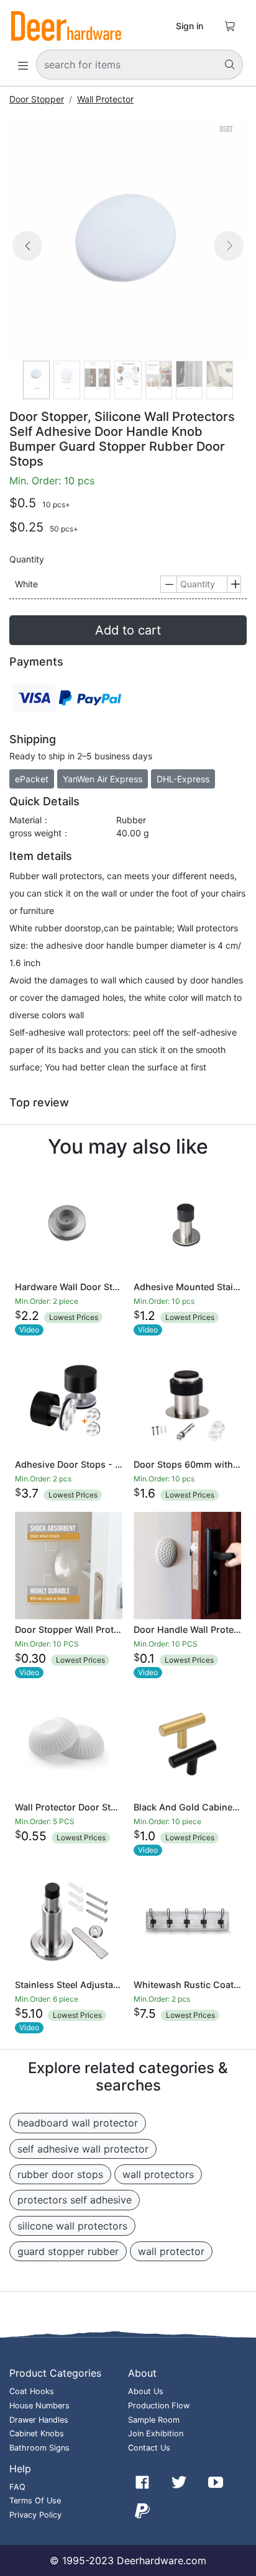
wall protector (171, 2251)
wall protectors (158, 2174)
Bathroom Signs (39, 2448)
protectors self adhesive (75, 2200)
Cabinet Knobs (37, 2434)
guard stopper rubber (68, 2251)
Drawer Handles (39, 2420)
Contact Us (149, 2448)
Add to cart (128, 630)
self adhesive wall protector (83, 2149)
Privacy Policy (35, 2515)
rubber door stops (60, 2174)
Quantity (27, 559)
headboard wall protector (78, 2123)
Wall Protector (105, 99)
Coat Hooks (32, 2391)
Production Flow (159, 2406)
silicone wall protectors (72, 2226)
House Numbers (39, 2406)
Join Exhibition (156, 2434)
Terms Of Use (35, 2501)
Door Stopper (37, 99)
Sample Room (154, 2420)
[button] (27, 260)
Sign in (190, 26)
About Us (146, 2391)
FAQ (17, 2487)
